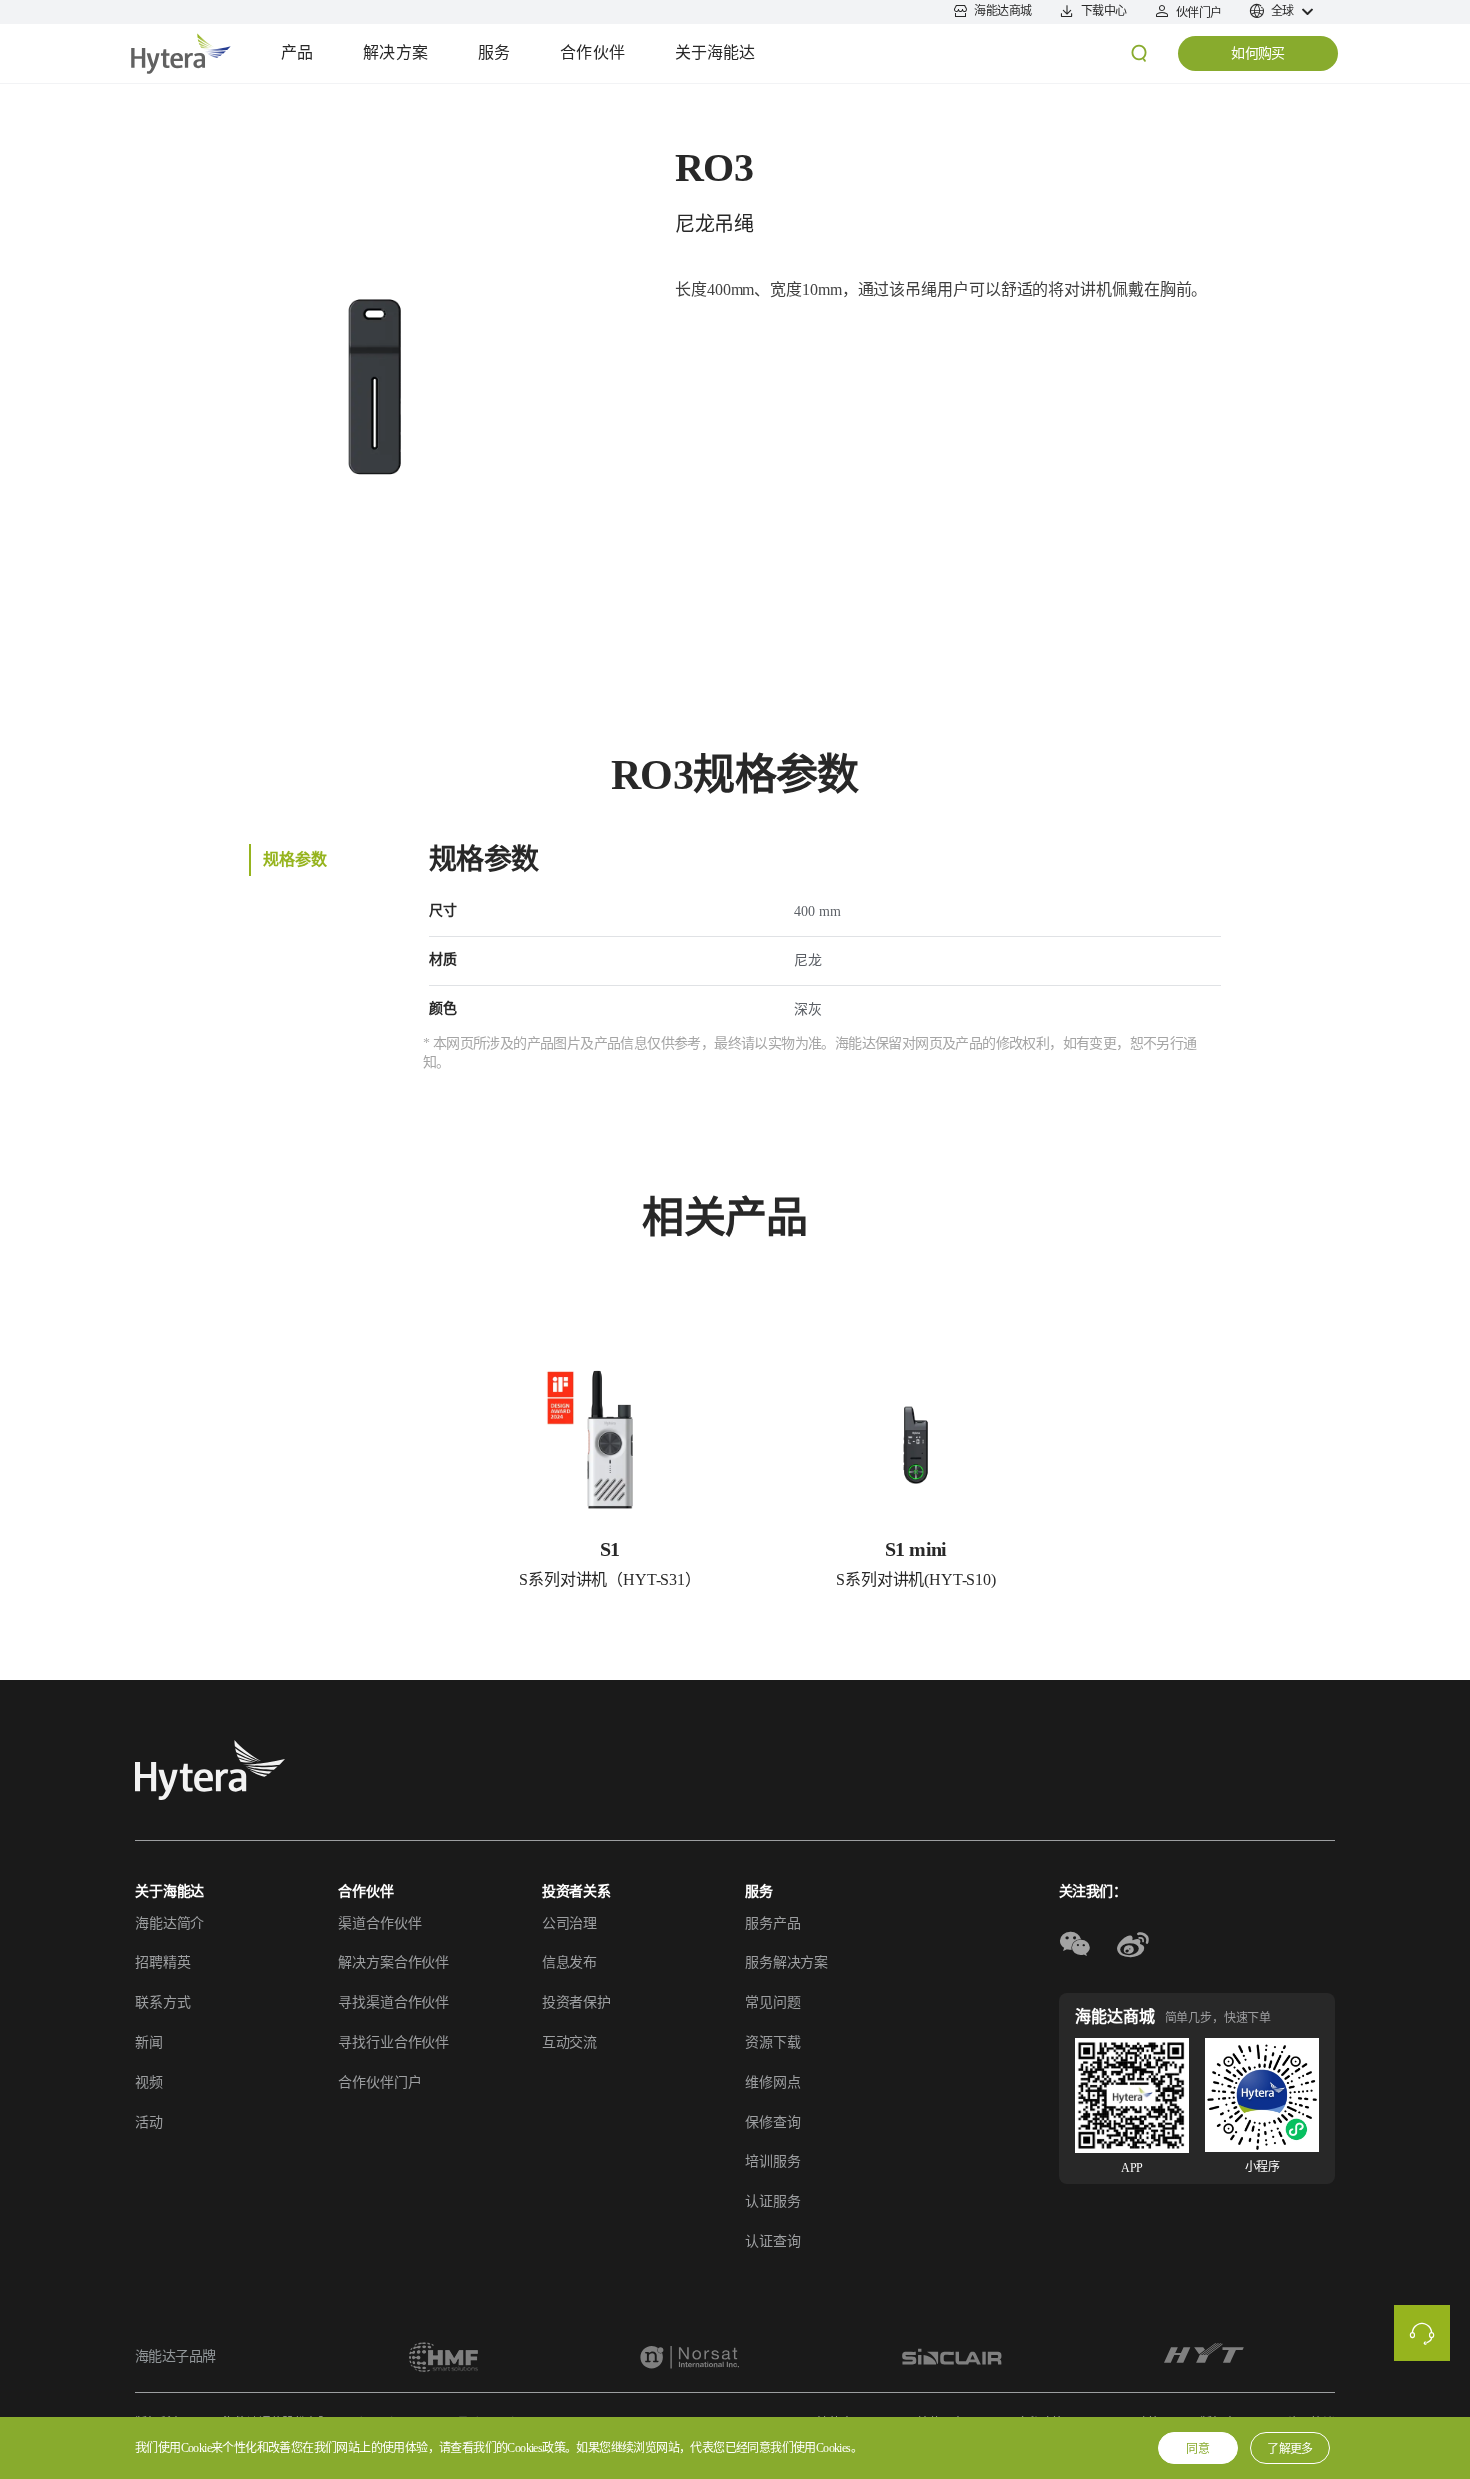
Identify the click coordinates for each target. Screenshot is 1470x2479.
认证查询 (772, 2241)
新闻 (149, 2042)
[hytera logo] (210, 1770)
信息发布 (569, 1962)
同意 (1198, 2449)
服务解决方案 (786, 1962)
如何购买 (1258, 53)
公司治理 (569, 1923)
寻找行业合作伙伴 (393, 2042)
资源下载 (772, 2042)
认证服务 (772, 2201)
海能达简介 (169, 1923)
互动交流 (569, 2042)
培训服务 (772, 2161)
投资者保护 (576, 2002)
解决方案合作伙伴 (393, 1962)
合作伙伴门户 (379, 2082)
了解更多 (1290, 2449)
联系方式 (162, 2002)
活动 (149, 2122)
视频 (149, 2082)
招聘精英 (162, 1962)
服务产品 (772, 1923)
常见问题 (772, 2002)
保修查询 (772, 2122)
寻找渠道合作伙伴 (393, 2002)
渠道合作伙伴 (379, 1923)
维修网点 (772, 2082)
